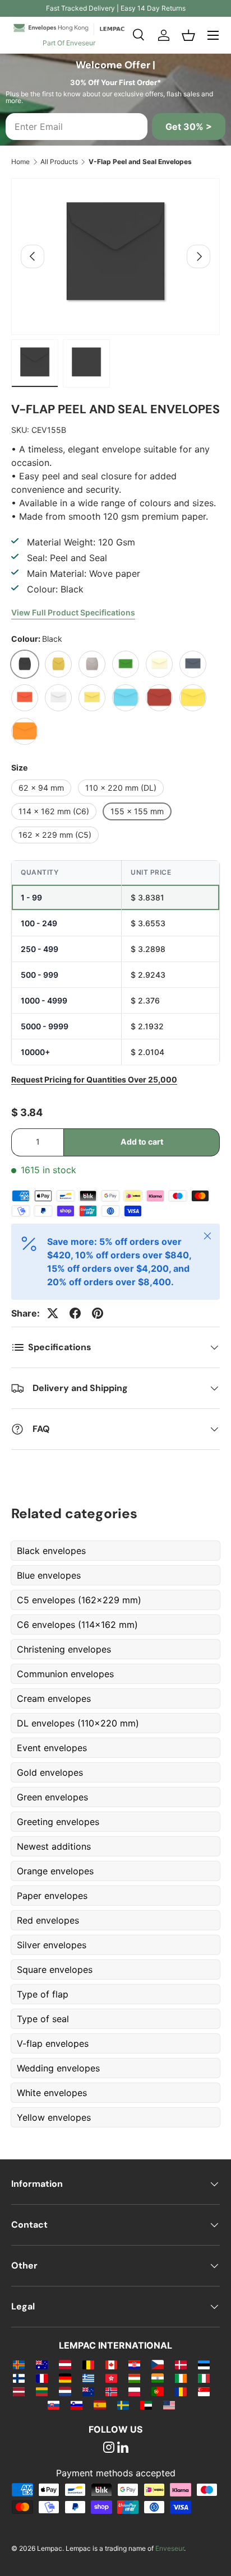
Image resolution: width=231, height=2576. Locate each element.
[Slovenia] (77, 2405)
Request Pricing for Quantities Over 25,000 (94, 1079)
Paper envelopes (52, 1896)
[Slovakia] (54, 2405)
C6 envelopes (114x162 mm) (77, 1625)
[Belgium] (88, 2364)
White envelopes (52, 2093)
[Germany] (65, 2378)
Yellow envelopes (54, 2117)
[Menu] (213, 35)
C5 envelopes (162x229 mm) (79, 1600)
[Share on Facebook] (75, 1313)
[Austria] (65, 2364)
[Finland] (19, 2378)
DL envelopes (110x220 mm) (78, 1723)
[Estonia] (204, 2364)
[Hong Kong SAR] (111, 2378)
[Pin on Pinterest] (98, 1313)
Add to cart (142, 1142)
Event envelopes (52, 1748)
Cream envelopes (54, 1698)
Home (20, 162)
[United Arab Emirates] (146, 2405)
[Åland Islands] (19, 2364)
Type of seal (43, 2019)
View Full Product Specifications (73, 612)
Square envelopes (55, 1970)
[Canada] (111, 2364)
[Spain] (100, 2405)
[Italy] (204, 2378)
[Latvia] (19, 2391)
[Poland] (134, 2391)
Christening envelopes (64, 1649)
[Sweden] (123, 2405)
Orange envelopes (55, 1871)
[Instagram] (109, 2448)
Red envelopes (48, 1920)
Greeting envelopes (58, 1822)
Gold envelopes (50, 1772)
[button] (188, 35)
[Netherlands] (65, 2391)
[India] (157, 2378)
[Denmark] (181, 2364)
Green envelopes (52, 1797)
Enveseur (170, 2548)
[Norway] (111, 2391)
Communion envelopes (65, 1674)
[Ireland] (181, 2378)
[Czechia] (157, 2364)
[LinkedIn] (123, 2448)
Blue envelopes (49, 1575)
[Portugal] (157, 2391)
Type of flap (43, 1994)
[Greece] (88, 2378)
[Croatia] (134, 2364)
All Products (59, 162)
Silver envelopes (52, 1945)
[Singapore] (204, 2391)
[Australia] (42, 2364)
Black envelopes (51, 1551)
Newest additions (54, 1846)
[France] (42, 2378)
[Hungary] (134, 2378)
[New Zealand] (88, 2391)
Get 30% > (189, 127)
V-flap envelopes (53, 2043)
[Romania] (181, 2391)
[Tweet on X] (53, 1313)
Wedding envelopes (58, 2068)
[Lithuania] (42, 2391)
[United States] (169, 2405)
